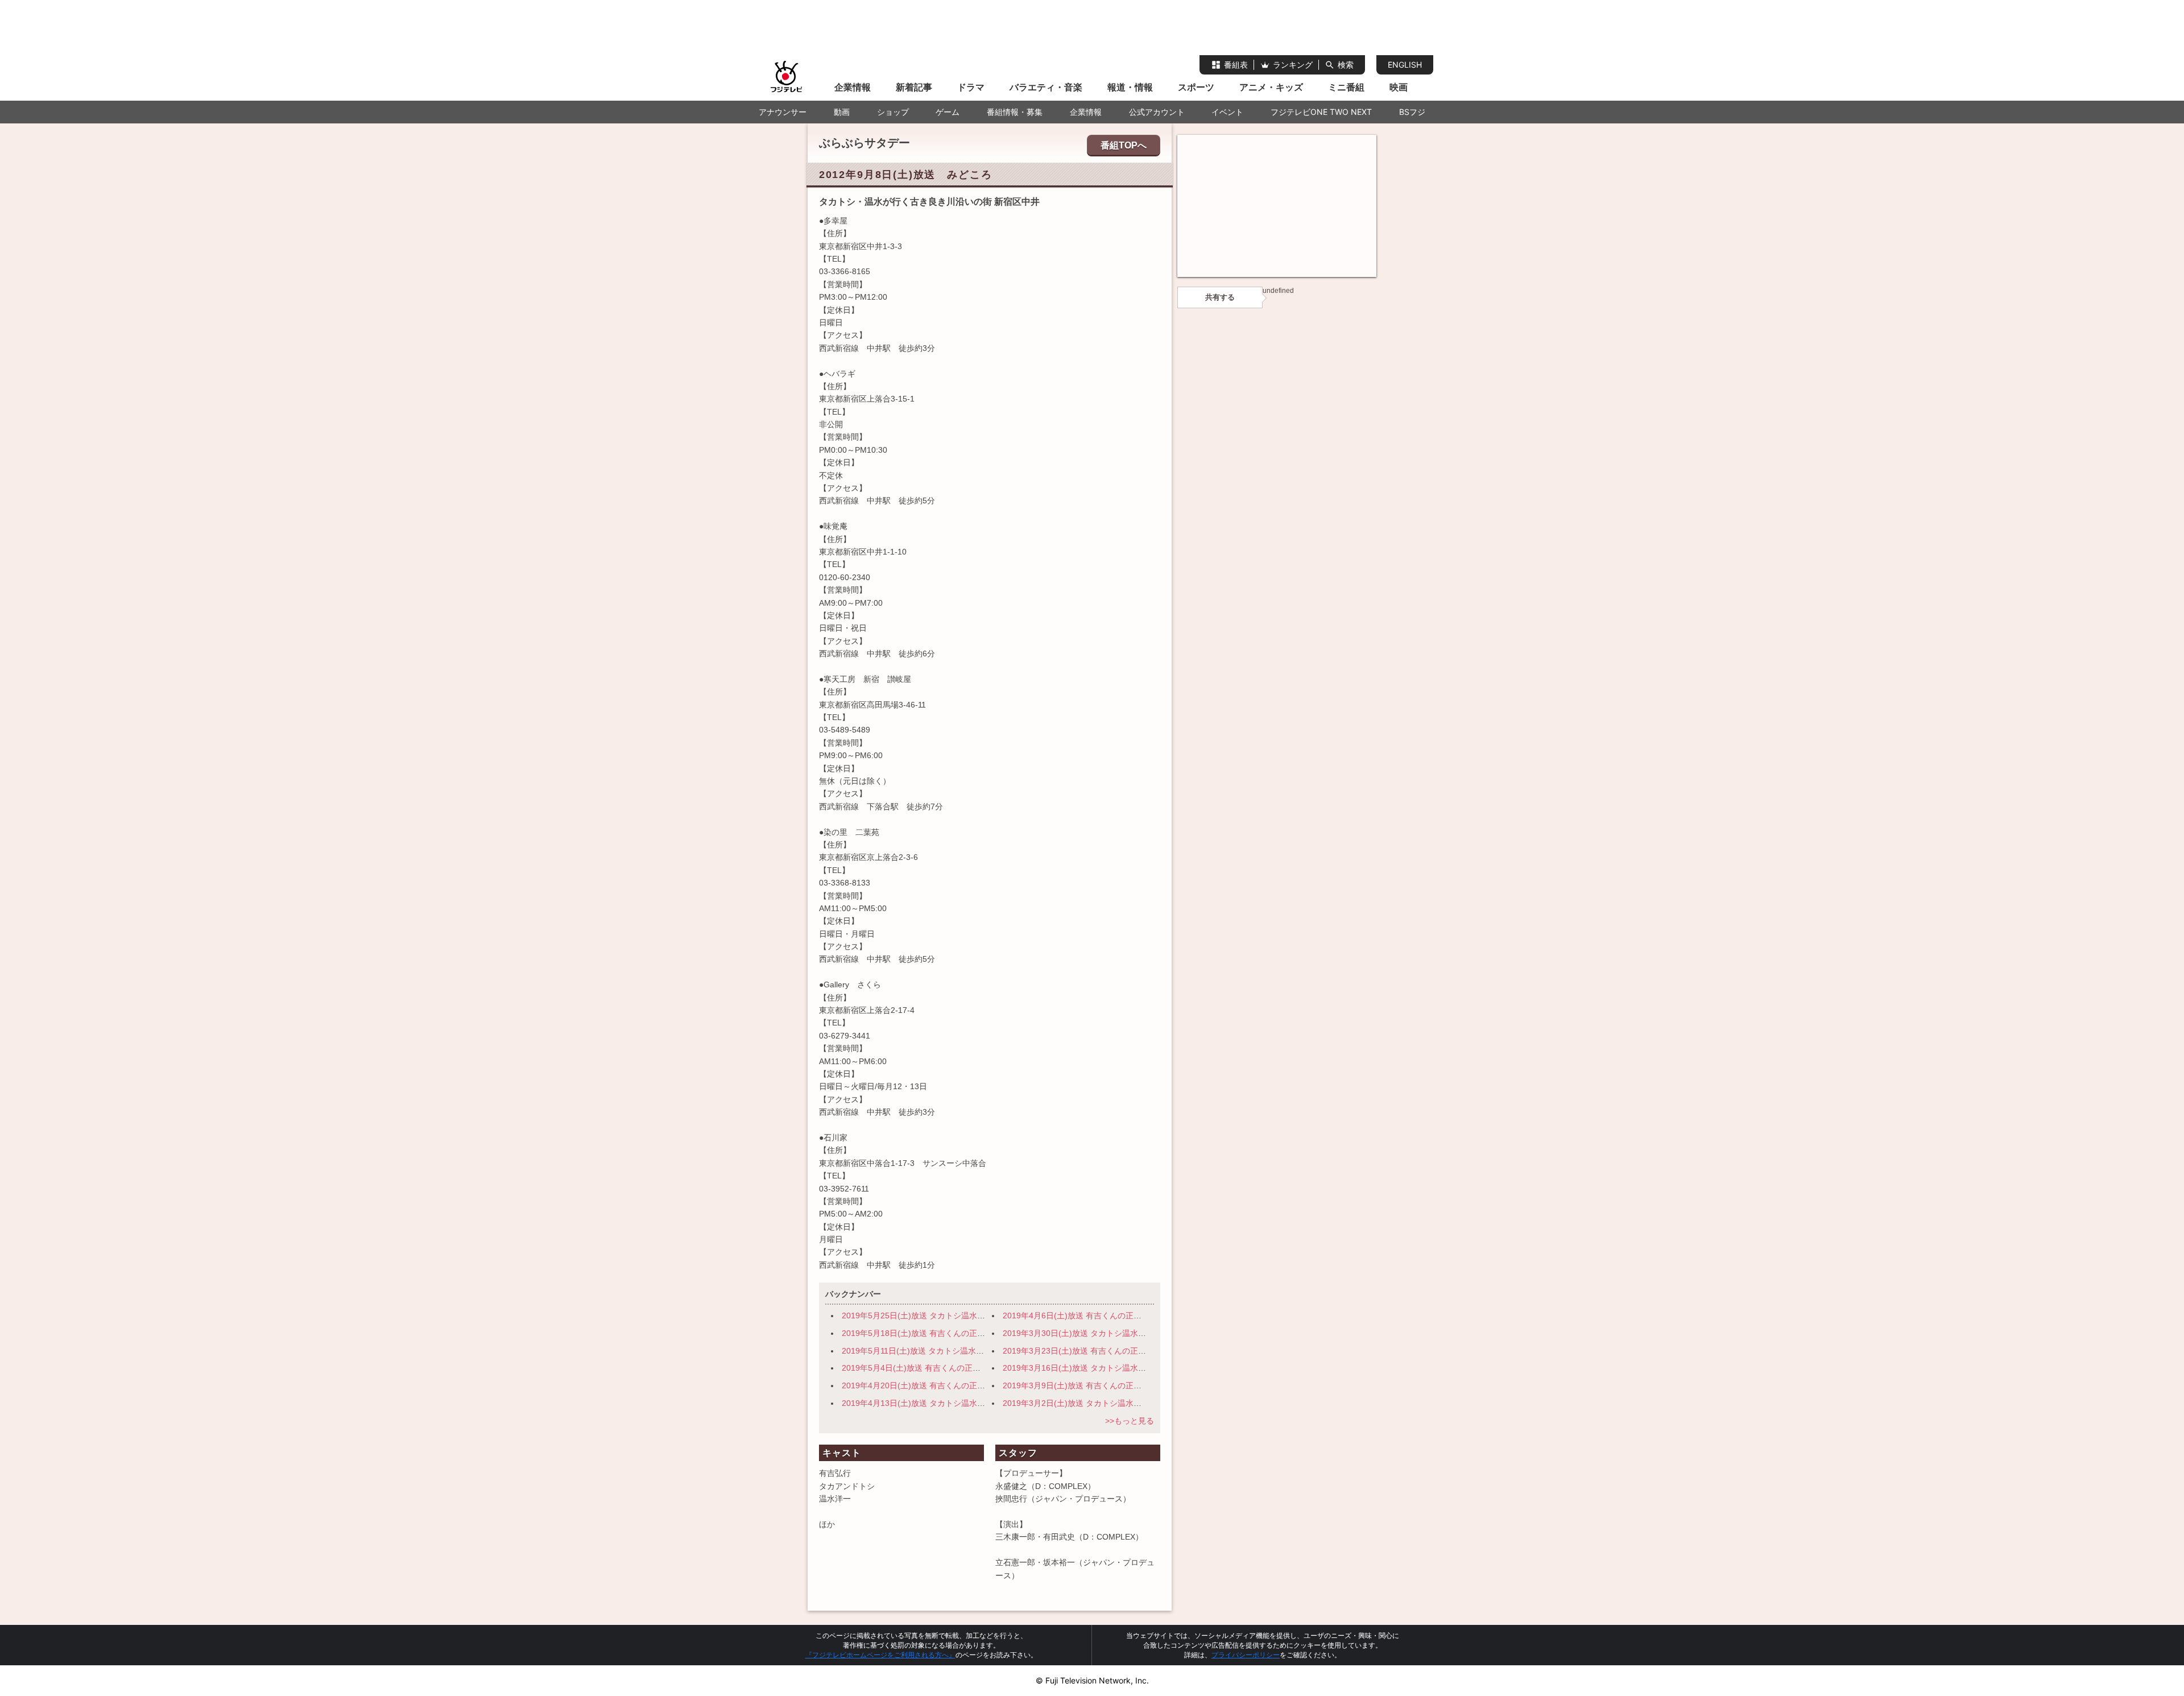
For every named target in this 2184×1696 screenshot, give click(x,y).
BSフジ (1412, 112)
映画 (1399, 87)
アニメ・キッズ (1271, 87)
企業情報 (853, 87)
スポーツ (1196, 87)
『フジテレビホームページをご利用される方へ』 (880, 1655)
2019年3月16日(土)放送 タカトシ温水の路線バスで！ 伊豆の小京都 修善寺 (1139, 1368)
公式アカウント (1157, 112)
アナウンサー (783, 112)
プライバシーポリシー (1246, 1655)
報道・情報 (1130, 87)
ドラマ (971, 87)
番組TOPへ (1124, 145)
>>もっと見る (1130, 1421)
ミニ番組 (1346, 87)
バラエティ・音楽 (1046, 87)
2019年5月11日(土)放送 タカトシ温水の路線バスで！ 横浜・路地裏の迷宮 (977, 1351)
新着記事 (914, 87)
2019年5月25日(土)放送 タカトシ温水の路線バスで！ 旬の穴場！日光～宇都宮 (985, 1316)
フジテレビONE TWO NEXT (1321, 112)
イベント (1227, 112)
